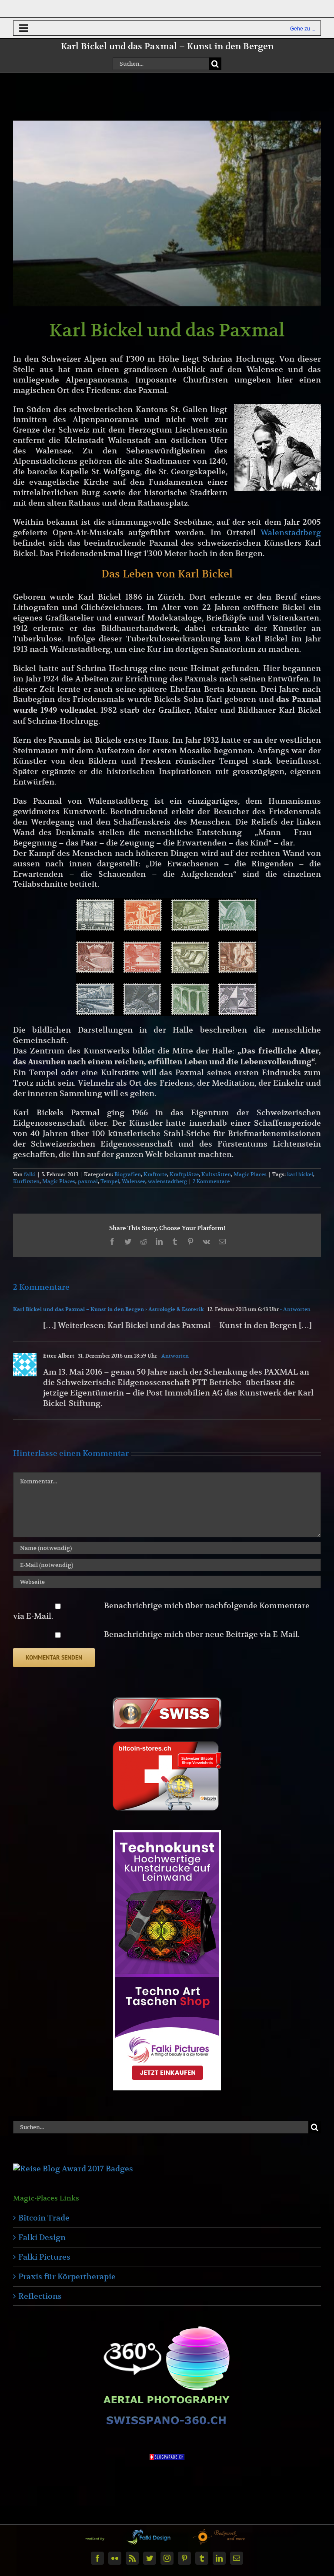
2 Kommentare (211, 1181)
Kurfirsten (26, 1181)
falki (30, 1174)
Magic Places (250, 1174)
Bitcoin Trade (44, 2218)
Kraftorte (155, 1174)
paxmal (88, 1181)
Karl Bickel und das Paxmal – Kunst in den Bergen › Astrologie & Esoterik (109, 1309)
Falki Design (42, 2237)
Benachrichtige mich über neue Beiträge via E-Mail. (202, 1634)
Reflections (40, 2296)
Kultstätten (216, 1174)
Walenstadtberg (291, 532)
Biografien (128, 1174)
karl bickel (300, 1174)
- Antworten (295, 1309)
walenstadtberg (167, 1181)
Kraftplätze (184, 1174)
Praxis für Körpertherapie (67, 2276)
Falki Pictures (44, 2257)
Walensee (134, 1181)
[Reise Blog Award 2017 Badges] (73, 2168)
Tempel (110, 1181)
